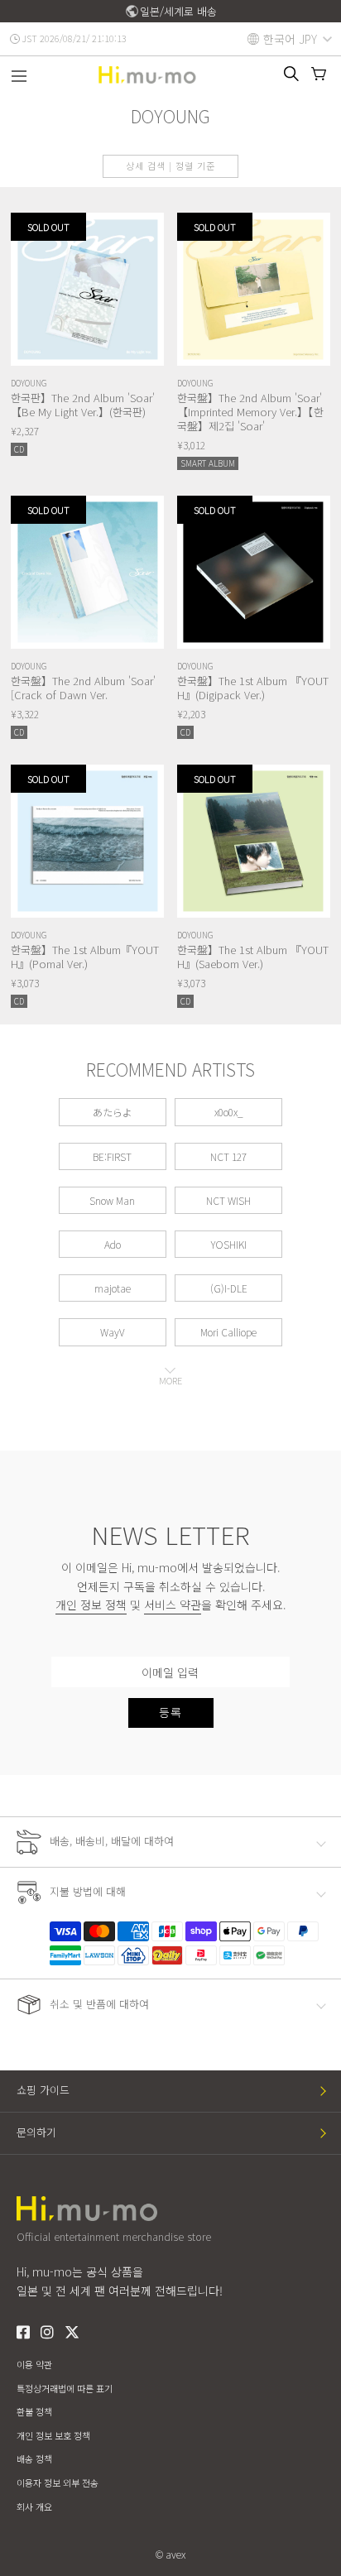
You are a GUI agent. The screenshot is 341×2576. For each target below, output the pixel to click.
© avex (170, 2554)
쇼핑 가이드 (43, 2090)
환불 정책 (34, 2411)
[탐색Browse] (19, 78)
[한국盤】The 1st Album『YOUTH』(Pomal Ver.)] (87, 841)
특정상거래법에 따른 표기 (65, 2388)
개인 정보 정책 (91, 1605)
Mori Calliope (228, 1332)
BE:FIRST (112, 1156)
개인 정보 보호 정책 (53, 2435)
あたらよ (113, 1112)
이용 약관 (34, 2364)
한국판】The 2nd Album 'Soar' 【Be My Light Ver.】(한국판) (83, 405)
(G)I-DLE (229, 1288)
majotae (113, 1288)
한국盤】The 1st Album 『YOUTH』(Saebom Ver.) (253, 957)
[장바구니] (319, 74)
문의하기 (36, 2132)
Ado (113, 1244)
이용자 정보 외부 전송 (58, 2482)
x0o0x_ (229, 1112)
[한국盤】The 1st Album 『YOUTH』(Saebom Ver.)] (254, 841)
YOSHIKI (229, 1244)
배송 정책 (34, 2458)
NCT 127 (228, 1156)
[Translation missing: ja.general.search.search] (291, 74)
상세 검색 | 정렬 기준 (170, 165)
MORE (170, 1380)
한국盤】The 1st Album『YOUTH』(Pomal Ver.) (85, 957)
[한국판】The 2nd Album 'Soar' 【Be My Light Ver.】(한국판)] (87, 289)
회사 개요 (34, 2506)
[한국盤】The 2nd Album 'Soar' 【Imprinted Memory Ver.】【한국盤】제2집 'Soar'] (254, 289)
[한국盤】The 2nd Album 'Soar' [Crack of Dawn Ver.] (87, 572)
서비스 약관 (173, 1605)
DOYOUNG (29, 383)
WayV (112, 1332)
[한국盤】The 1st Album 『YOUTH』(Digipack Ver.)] (254, 572)
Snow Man (112, 1200)
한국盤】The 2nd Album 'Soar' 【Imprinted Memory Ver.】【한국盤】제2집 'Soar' (250, 412)
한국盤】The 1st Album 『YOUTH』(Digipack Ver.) (253, 688)
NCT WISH (228, 1200)
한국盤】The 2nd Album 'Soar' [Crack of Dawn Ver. (83, 688)
